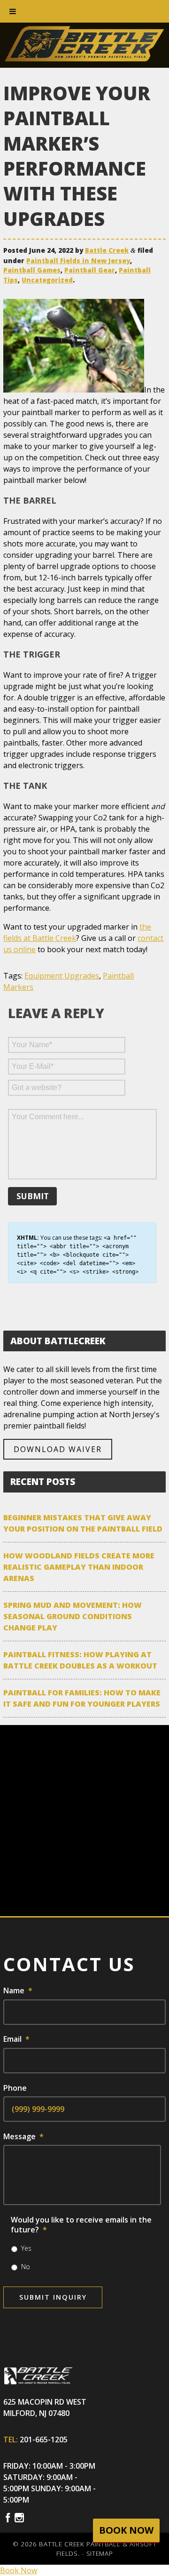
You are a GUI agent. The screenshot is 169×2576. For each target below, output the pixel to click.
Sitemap (100, 2553)
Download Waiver (58, 1449)
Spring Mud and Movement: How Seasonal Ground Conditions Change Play (73, 1616)
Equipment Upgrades (62, 976)
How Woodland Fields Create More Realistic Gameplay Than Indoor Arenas (79, 1567)
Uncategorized (47, 280)
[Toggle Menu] (13, 11)
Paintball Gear (90, 270)
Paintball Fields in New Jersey (78, 261)
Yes (26, 2248)
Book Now (19, 2570)
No (26, 2267)
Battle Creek (107, 250)
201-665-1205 (44, 2440)
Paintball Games (32, 270)
